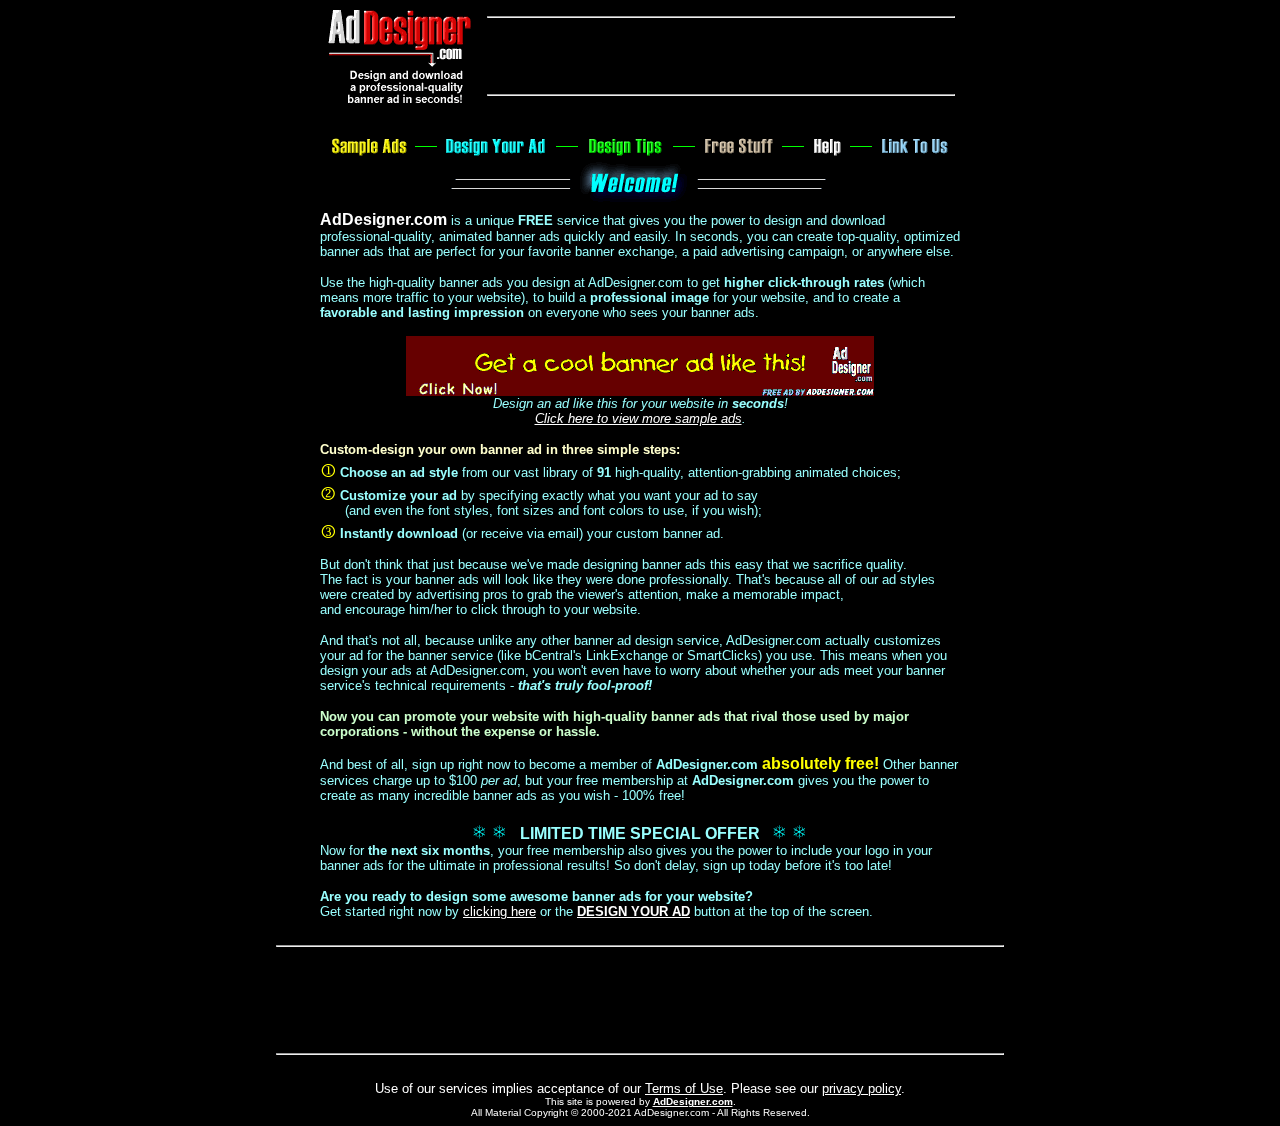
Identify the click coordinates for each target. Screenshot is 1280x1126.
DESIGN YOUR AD (633, 911)
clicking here (499, 911)
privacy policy (861, 1088)
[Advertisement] (721, 56)
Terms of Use (684, 1088)
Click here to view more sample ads (638, 418)
